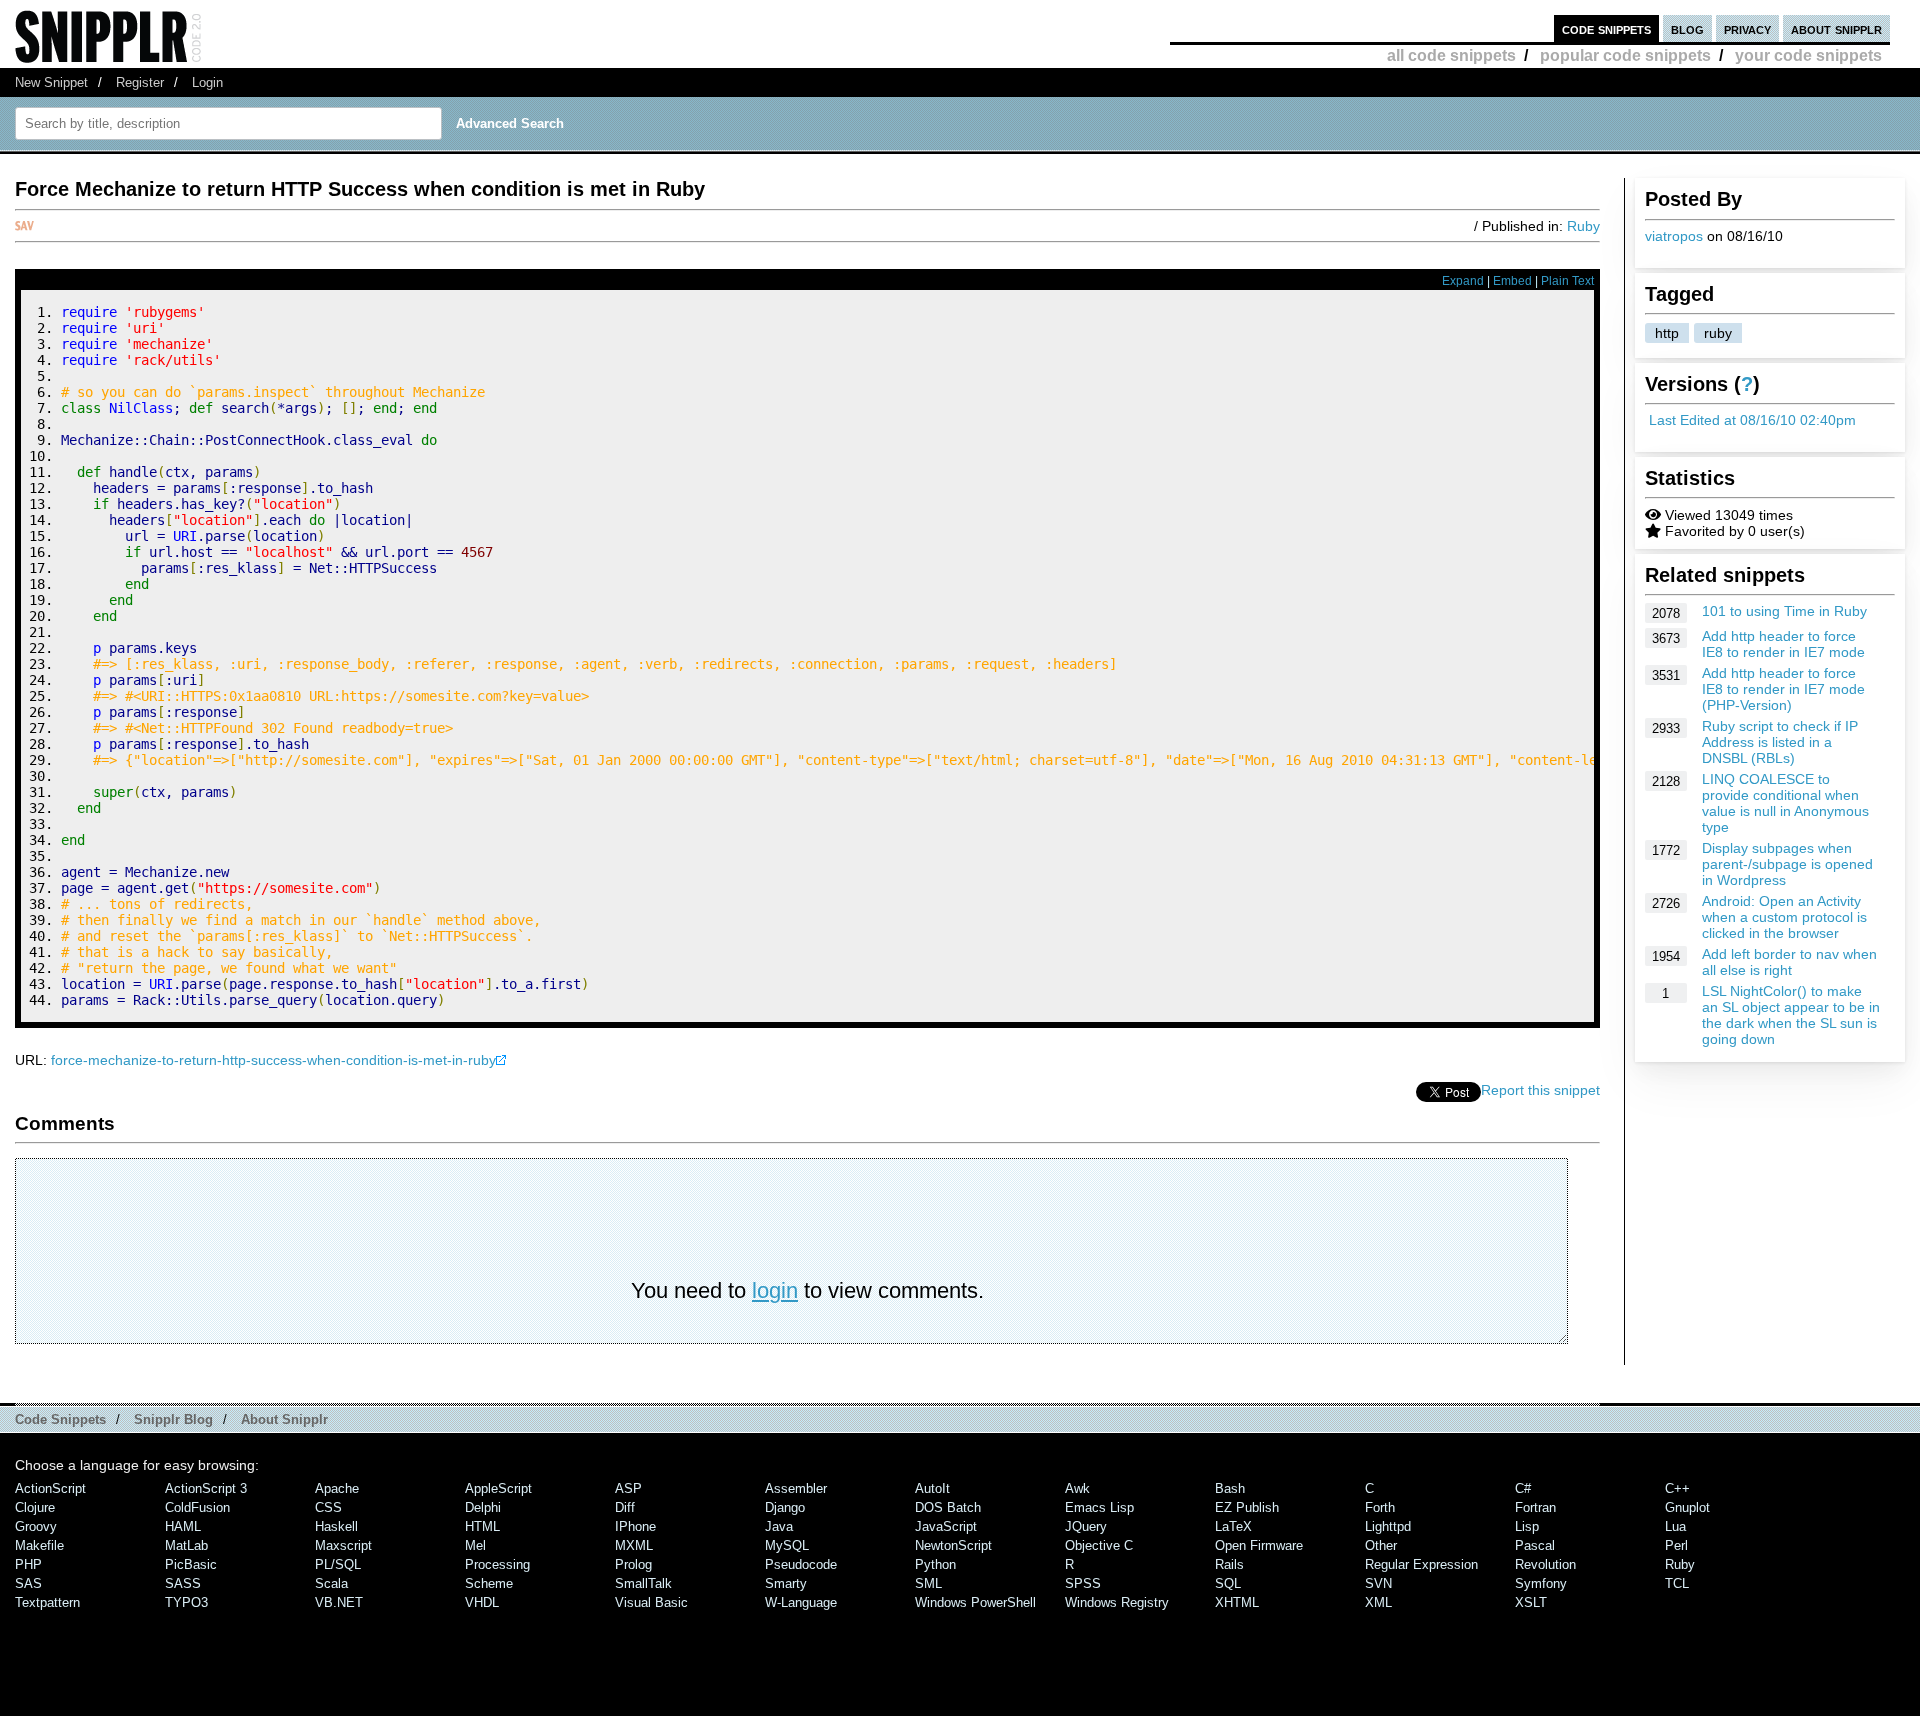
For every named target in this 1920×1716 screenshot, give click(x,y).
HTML (482, 1526)
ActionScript (50, 1488)
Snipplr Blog (173, 1419)
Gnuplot (1687, 1507)
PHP (28, 1564)
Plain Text (1567, 281)
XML (1378, 1602)
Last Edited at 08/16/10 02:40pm (1752, 420)
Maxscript (343, 1545)
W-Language (801, 1602)
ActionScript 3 (206, 1488)
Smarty (786, 1583)
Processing (497, 1564)
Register (140, 82)
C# (1523, 1488)
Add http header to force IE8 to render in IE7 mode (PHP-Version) (1783, 689)
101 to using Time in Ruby (1784, 611)
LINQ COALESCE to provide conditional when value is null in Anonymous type (1785, 803)
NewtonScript (953, 1545)
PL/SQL (338, 1564)
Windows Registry (1117, 1602)
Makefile (39, 1545)
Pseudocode (801, 1564)
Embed (1512, 281)
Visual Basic (651, 1602)
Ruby (1583, 226)
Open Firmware (1259, 1545)
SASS (183, 1583)
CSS (328, 1507)
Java (779, 1526)
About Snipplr (284, 1419)
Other (1381, 1545)
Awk (1077, 1488)
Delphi (483, 1507)
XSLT (1531, 1602)
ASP (628, 1488)
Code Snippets (60, 1419)
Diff (625, 1507)
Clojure (35, 1507)
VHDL (482, 1602)
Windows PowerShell (975, 1602)
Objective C (1099, 1545)
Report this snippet (1540, 1090)
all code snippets (1451, 55)
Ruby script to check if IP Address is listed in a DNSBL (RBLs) (1780, 742)
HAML (183, 1526)
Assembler (796, 1488)
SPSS (1083, 1583)
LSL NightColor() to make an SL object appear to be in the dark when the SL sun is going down (1791, 1015)
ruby (1718, 333)
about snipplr (1836, 28)
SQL (1228, 1583)
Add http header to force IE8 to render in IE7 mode (1783, 644)
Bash (1230, 1488)
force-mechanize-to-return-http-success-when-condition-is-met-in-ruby (273, 1060)
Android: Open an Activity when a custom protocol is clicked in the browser (1784, 917)
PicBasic (191, 1564)
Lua (1675, 1526)
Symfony (1541, 1583)
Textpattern (47, 1602)
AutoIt (932, 1488)
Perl (1676, 1545)
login (775, 1290)
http (1667, 333)
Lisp (1527, 1526)
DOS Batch (948, 1507)
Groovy (36, 1526)
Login (207, 82)
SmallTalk (643, 1583)
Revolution (1545, 1564)
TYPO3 (186, 1602)
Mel (475, 1545)
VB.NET (339, 1602)
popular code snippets (1625, 55)
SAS (28, 1583)
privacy (1747, 28)
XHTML (1237, 1602)
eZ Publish (1247, 1507)
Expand (1463, 281)
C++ (1677, 1488)
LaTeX (1233, 1526)
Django (785, 1507)
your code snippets (1808, 55)
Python (935, 1564)
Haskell (336, 1526)
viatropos (1674, 236)
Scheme (489, 1583)
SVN (1378, 1583)
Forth (1380, 1507)
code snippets (1606, 28)
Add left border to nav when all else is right (1789, 962)
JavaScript (946, 1526)
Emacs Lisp (1099, 1507)
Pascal (1535, 1545)
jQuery (1086, 1526)
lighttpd (1388, 1526)
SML (928, 1583)
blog (1687, 28)
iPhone (635, 1526)
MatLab (186, 1545)
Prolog (633, 1564)
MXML (634, 1545)
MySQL (787, 1545)
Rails (1229, 1564)
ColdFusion (197, 1507)
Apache (337, 1488)
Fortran (1535, 1507)
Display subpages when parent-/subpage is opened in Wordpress (1787, 864)
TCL (1677, 1583)
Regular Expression (1421, 1564)
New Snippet (51, 82)
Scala (331, 1583)
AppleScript (498, 1488)
